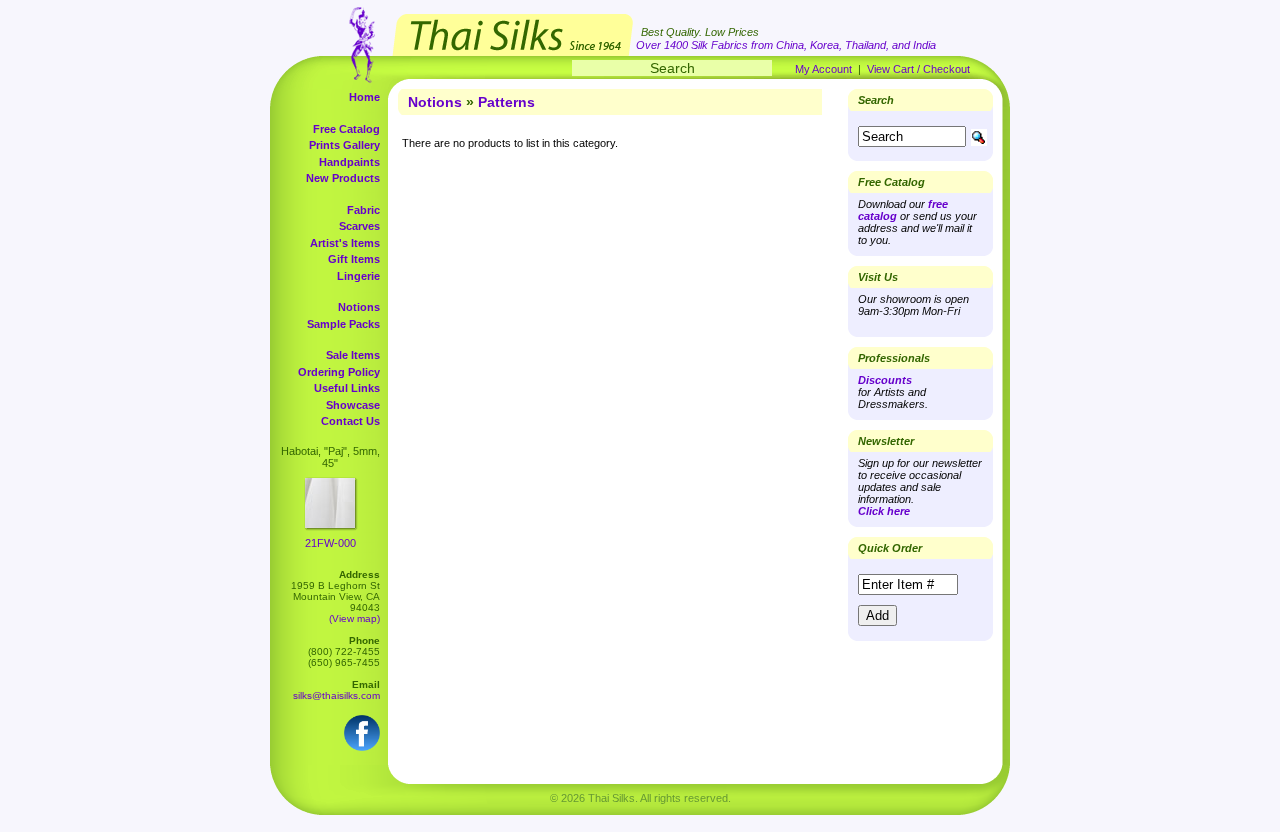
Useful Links (347, 388)
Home (364, 97)
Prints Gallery (344, 145)
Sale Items (353, 355)
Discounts (885, 380)
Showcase (353, 405)
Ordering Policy (339, 372)
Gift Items (354, 259)
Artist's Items (345, 243)
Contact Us (350, 421)
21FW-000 (330, 543)
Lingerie (358, 276)
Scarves (359, 226)
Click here (884, 511)
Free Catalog (346, 129)
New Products (343, 178)
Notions (359, 307)
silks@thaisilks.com (336, 695)
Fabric (363, 210)
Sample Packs (343, 324)
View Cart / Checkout (918, 69)
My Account (823, 69)
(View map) (354, 618)
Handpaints (349, 162)
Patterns (506, 102)
